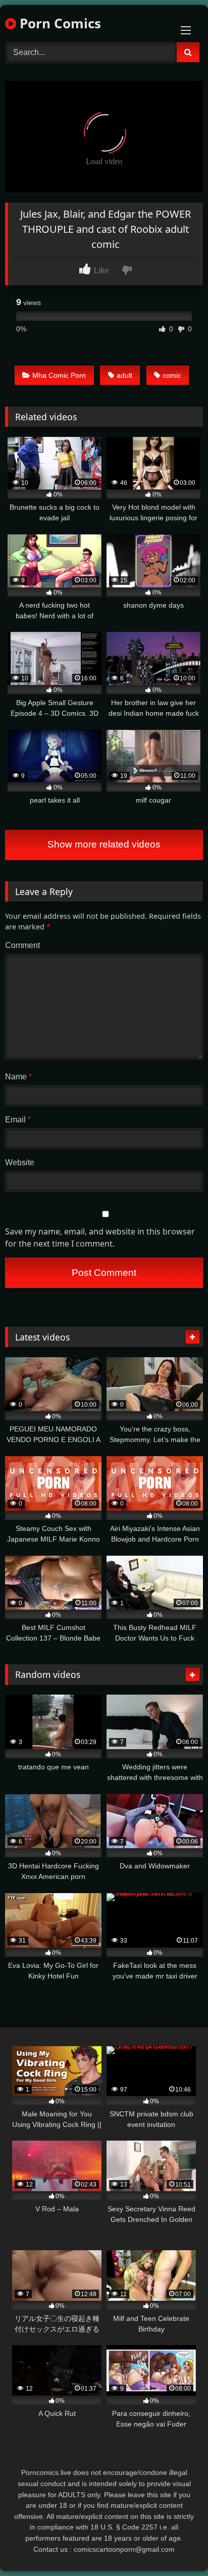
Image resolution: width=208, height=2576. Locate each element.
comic (172, 375)
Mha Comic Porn (59, 375)
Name (18, 1077)
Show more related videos (104, 844)
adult (124, 375)
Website (20, 1162)
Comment (22, 945)
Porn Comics (59, 23)
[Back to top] (177, 2546)
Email (18, 1120)
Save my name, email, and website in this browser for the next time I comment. (100, 1237)
